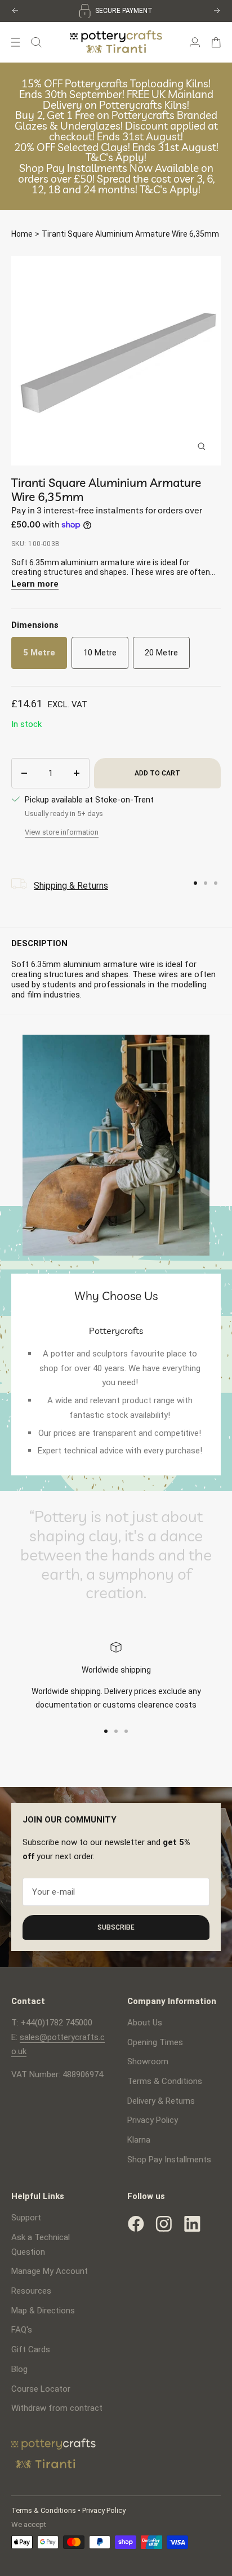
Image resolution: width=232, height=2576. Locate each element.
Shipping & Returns (71, 886)
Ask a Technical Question (41, 2245)
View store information (62, 832)
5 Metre (39, 653)
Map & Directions (43, 2311)
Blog (19, 2369)
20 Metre (161, 653)
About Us (145, 2023)
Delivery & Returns (161, 2101)
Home (22, 234)
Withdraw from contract (57, 2408)
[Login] (195, 42)
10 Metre (100, 653)
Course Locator (41, 2389)
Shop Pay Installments (169, 2160)
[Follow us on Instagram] (164, 2224)
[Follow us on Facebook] (136, 2224)
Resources (31, 2291)
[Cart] (216, 42)
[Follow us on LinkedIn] (192, 2224)
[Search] (36, 42)
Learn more (35, 584)
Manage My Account (50, 2271)
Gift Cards (31, 2349)
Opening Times (155, 2042)
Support (26, 2218)
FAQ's (22, 2330)
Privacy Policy (153, 2120)
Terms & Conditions (165, 2081)
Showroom (148, 2061)
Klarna (139, 2140)
